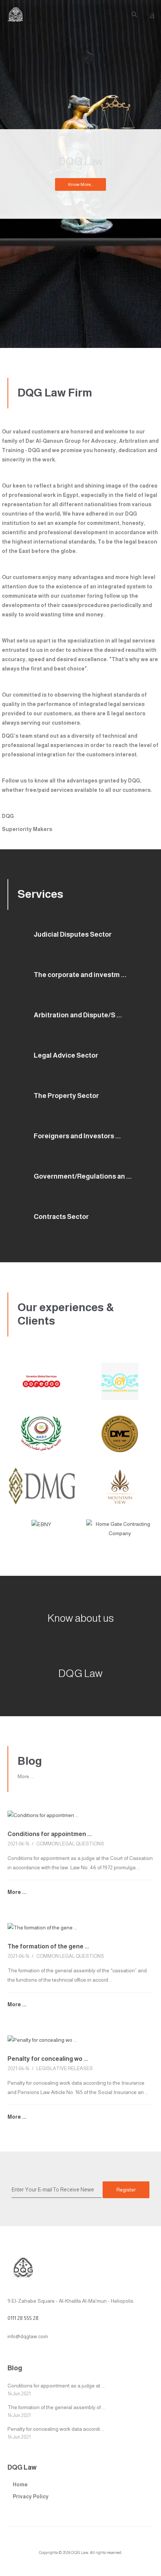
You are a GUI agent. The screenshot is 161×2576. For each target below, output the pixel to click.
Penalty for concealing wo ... (48, 2059)
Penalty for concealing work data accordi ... (56, 2429)
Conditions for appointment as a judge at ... (56, 2386)
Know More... (80, 184)
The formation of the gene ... (48, 1946)
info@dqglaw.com (28, 2336)
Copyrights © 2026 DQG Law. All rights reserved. (80, 2552)
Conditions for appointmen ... (50, 1834)
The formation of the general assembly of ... (56, 2407)
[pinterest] (108, 2543)
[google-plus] (67, 2543)
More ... (26, 1776)
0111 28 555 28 (23, 2318)
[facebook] (53, 2543)
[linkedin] (94, 2543)
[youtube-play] (80, 2543)
